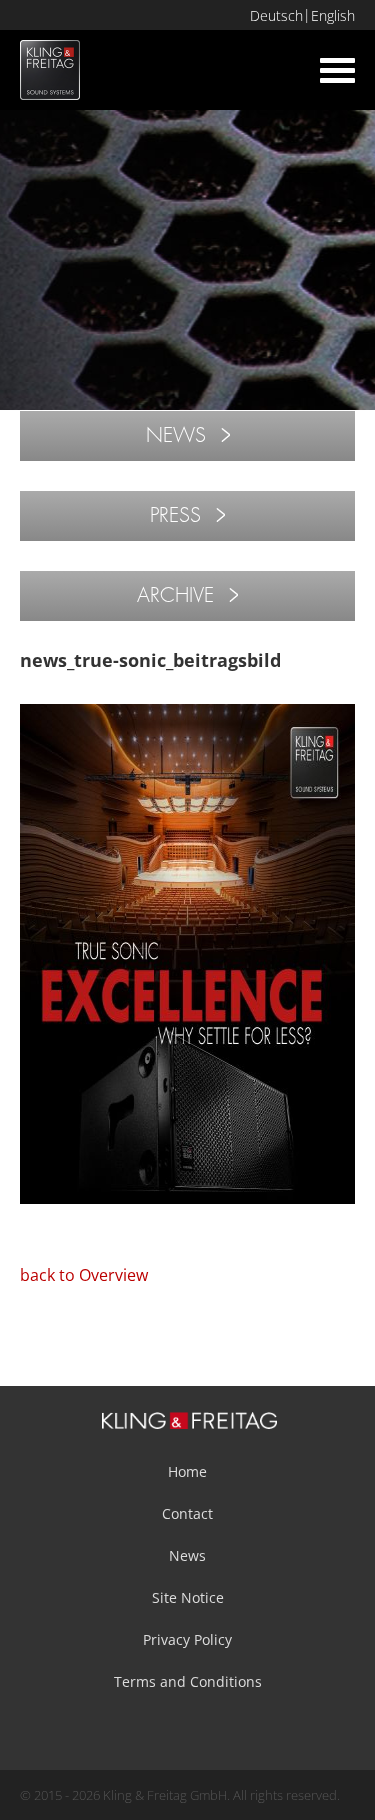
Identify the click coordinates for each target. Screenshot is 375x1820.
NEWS (176, 435)
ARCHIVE (175, 595)
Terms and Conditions (188, 1681)
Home (187, 1471)
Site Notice (188, 1597)
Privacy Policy (187, 1639)
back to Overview (84, 1275)
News (187, 1555)
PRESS (175, 515)
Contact (187, 1513)
